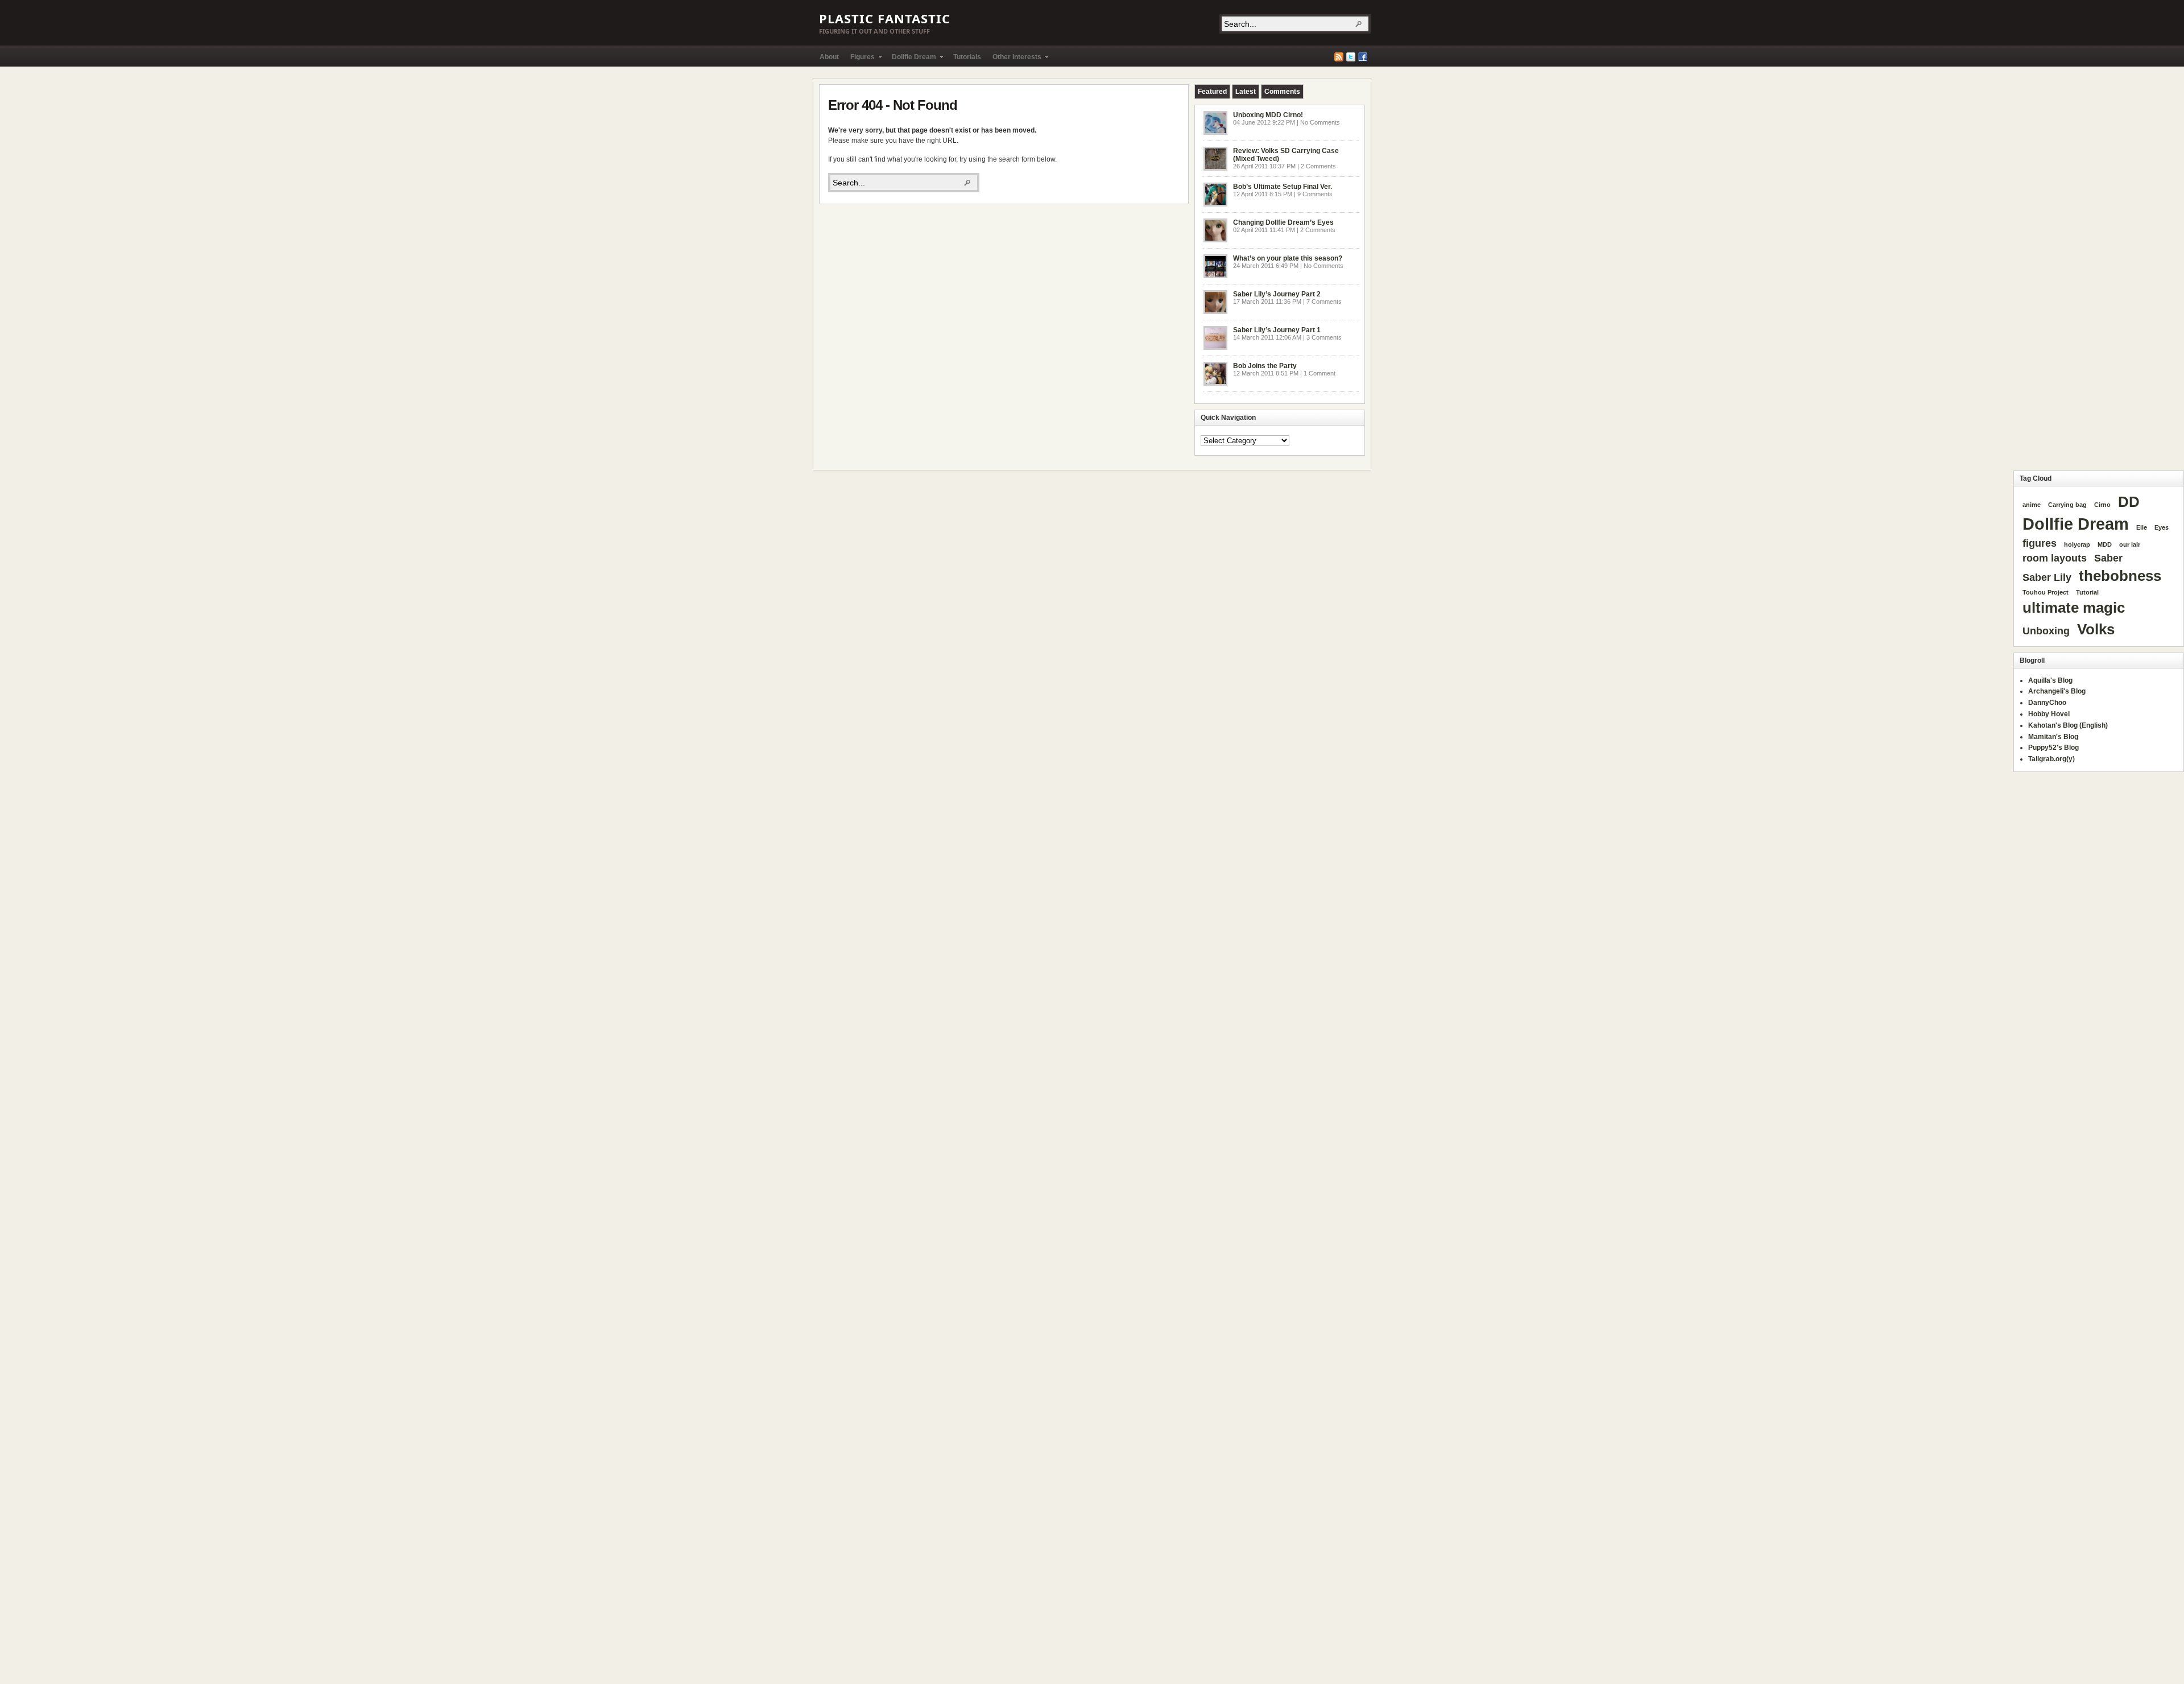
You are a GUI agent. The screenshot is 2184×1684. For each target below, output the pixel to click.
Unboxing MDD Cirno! (1268, 115)
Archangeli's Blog (2057, 691)
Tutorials (967, 57)
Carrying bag (2067, 505)
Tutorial (2087, 592)
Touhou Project (2046, 592)
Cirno (2102, 505)
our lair (2130, 544)
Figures (860, 59)
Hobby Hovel (2049, 714)
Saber (2108, 558)
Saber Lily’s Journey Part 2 (1277, 294)
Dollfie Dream (911, 59)
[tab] (1212, 92)
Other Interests (1014, 59)
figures (2040, 543)
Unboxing (2046, 631)
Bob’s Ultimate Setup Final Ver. (1283, 187)
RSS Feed (1339, 57)
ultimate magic (2074, 608)
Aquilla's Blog (2050, 680)
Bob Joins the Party (1265, 366)
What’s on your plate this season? (1288, 258)
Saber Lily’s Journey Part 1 (1277, 330)
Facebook (1363, 57)
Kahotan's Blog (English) (2068, 725)
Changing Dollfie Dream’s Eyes (1283, 222)
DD (2129, 502)
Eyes (2162, 527)
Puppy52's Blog (2053, 748)
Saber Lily (2047, 577)
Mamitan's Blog (2053, 737)
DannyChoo (2047, 703)
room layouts (2055, 558)
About (829, 57)
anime (2032, 505)
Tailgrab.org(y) (2051, 759)
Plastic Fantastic (885, 18)
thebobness (2120, 576)
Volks (2096, 629)
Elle (2142, 527)
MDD (2105, 544)
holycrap (2077, 544)
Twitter (1351, 57)
